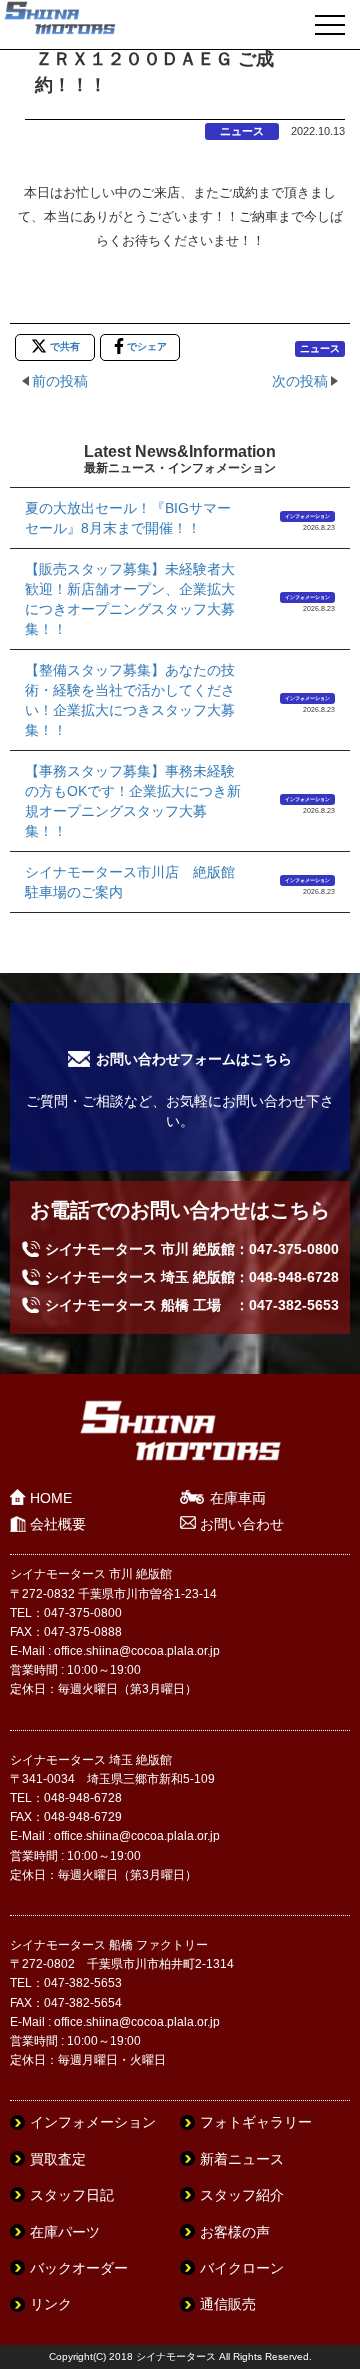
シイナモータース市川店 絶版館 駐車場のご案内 (133, 882)
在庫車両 (238, 1498)
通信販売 (228, 2304)
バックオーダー (79, 2268)
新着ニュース (242, 2159)
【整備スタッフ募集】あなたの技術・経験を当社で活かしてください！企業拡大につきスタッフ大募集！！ (130, 700)
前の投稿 (60, 381)
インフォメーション (307, 516)
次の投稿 (300, 381)
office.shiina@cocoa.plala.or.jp (137, 1651)
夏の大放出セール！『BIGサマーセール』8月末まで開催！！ (128, 518)
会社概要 (58, 1524)
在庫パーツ (65, 2232)
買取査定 (58, 2159)
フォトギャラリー (256, 2122)
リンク (51, 2304)
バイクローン (242, 2268)
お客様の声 (235, 2232)
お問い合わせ (242, 1524)
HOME (51, 1498)
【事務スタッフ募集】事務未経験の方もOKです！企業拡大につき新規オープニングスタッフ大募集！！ (133, 801)
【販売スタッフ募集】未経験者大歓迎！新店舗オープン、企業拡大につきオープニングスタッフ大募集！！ (130, 599)
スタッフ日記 (72, 2195)
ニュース (242, 131)
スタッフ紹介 (242, 2195)
